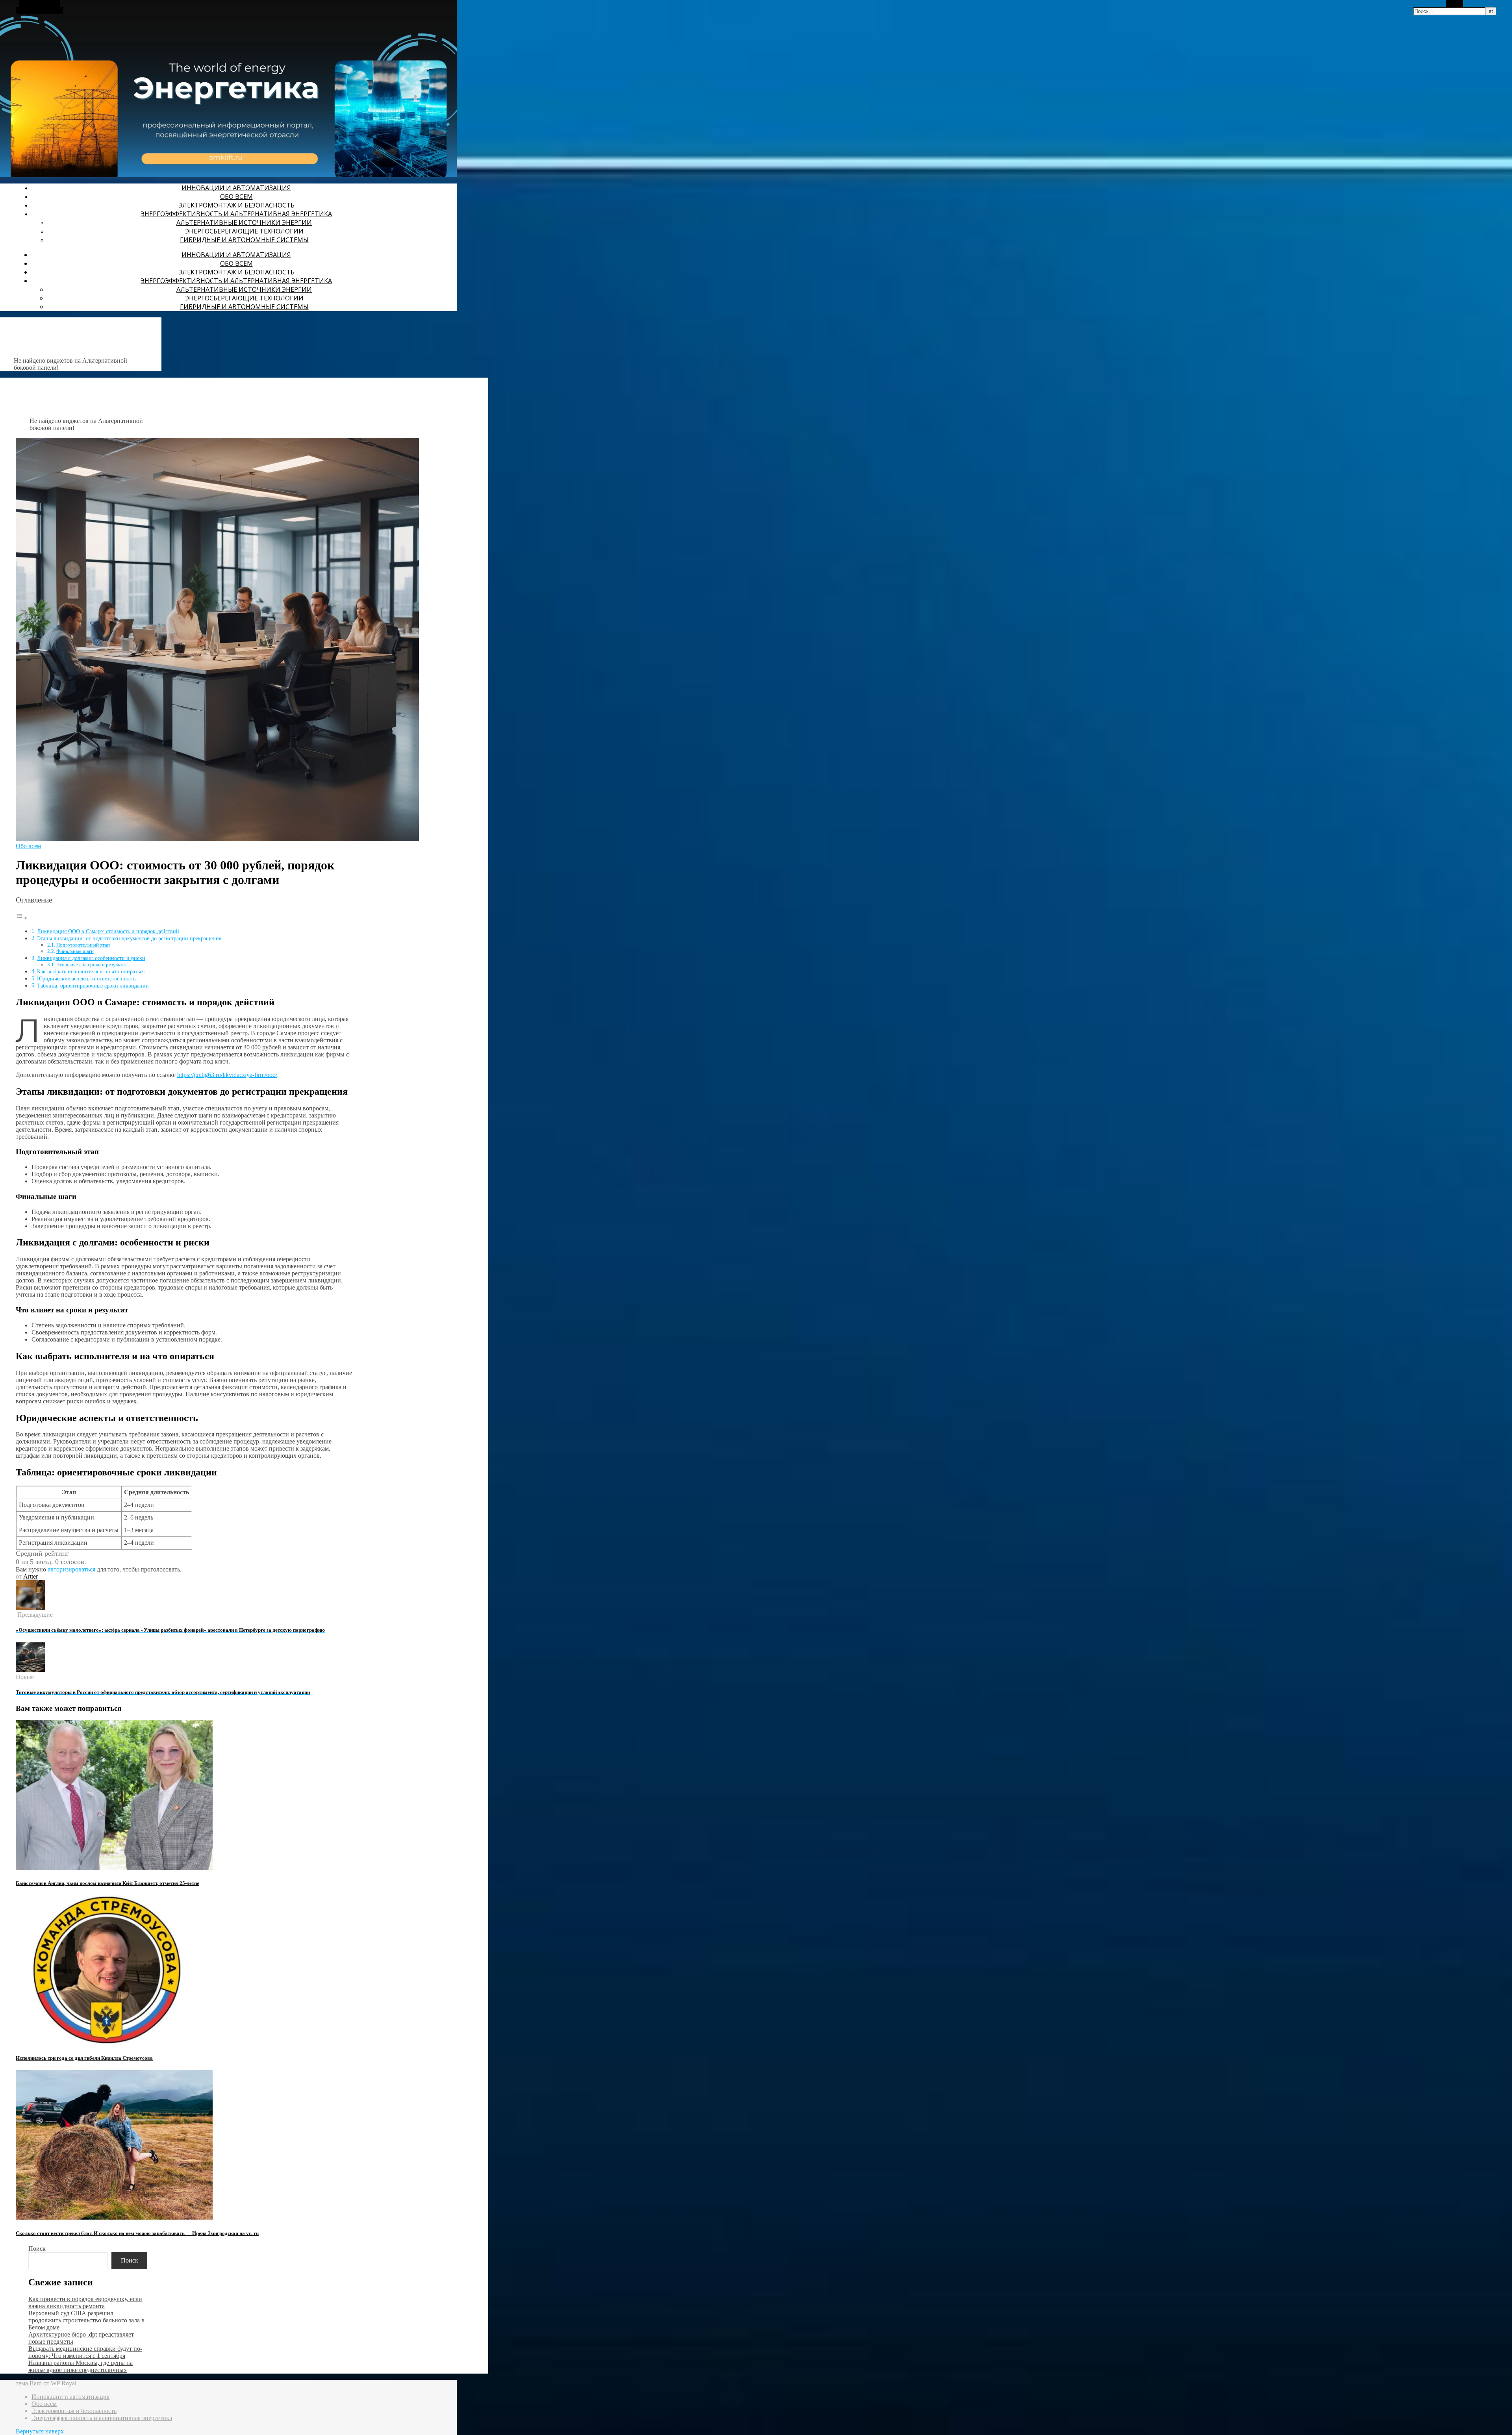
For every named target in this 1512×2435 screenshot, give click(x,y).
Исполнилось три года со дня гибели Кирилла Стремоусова (84, 2058)
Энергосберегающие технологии (244, 231)
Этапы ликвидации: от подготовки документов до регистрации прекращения (129, 938)
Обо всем (236, 196)
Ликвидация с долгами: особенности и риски (91, 958)
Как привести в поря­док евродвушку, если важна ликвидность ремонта (85, 2303)
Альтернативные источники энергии (244, 222)
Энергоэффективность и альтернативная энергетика (236, 214)
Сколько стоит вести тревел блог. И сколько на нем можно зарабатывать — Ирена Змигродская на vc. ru (137, 2233)
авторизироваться (71, 1569)
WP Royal (64, 2383)
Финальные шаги (75, 951)
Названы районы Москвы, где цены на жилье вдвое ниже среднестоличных (81, 2366)
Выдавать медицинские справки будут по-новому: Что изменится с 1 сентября (85, 2352)
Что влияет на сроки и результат (92, 965)
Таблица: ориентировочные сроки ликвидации (93, 986)
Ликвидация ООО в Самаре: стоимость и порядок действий (108, 931)
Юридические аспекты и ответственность (86, 978)
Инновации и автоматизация (236, 188)
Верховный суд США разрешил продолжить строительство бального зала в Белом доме (86, 2320)
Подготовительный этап (83, 945)
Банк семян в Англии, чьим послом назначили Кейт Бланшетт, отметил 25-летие (107, 1883)
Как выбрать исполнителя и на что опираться (91, 971)
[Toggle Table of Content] (22, 918)
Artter (31, 1576)
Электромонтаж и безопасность (236, 205)
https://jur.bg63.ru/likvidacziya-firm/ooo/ (227, 1075)
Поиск (37, 2249)
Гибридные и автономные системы (244, 240)
